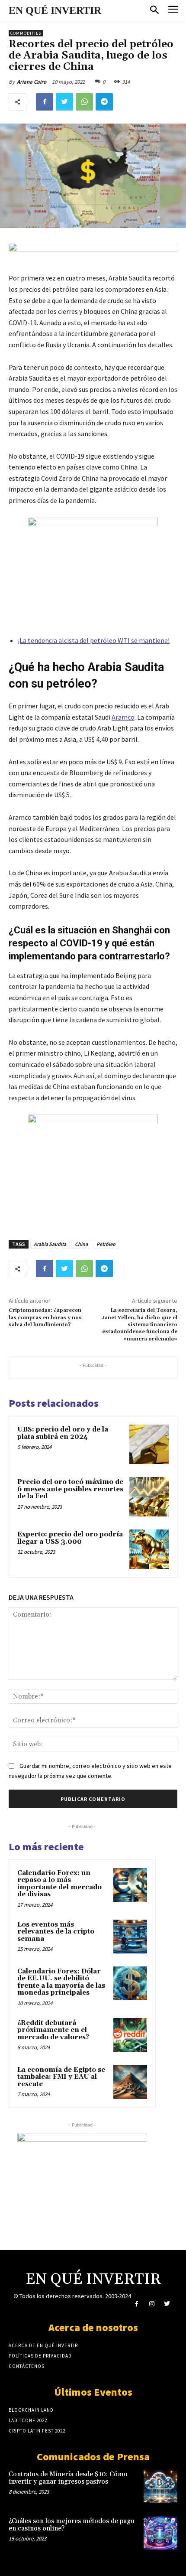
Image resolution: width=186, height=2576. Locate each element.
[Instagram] (152, 2304)
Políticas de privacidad (40, 2356)
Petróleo (106, 1244)
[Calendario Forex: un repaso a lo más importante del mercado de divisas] (130, 1885)
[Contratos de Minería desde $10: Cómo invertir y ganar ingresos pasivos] (160, 2486)
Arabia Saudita (50, 1244)
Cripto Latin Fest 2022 (37, 2431)
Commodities (26, 33)
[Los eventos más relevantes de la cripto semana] (130, 1937)
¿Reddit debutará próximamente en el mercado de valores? (53, 2030)
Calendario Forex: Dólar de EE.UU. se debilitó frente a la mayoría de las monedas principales (61, 1982)
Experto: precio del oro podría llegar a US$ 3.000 (70, 1538)
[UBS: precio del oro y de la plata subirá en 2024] (149, 1444)
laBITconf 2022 (28, 2420)
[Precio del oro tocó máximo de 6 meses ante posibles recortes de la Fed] (149, 1497)
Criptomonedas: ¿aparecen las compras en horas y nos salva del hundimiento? (45, 1317)
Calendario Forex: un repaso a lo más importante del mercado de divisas (59, 1884)
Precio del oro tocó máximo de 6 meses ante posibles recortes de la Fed (70, 1489)
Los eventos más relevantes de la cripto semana (56, 1932)
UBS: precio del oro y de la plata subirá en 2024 (63, 1433)
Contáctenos (27, 2366)
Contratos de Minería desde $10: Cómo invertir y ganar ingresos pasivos (68, 2478)
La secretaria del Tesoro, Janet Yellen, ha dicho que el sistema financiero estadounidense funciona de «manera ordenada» (139, 1325)
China (81, 1244)
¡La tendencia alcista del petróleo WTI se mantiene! (94, 640)
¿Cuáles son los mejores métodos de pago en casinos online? (72, 2525)
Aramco (123, 717)
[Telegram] (104, 102)
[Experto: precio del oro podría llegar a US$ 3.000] (149, 1549)
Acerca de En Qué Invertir (43, 2345)
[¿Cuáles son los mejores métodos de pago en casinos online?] (160, 2533)
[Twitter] (64, 102)
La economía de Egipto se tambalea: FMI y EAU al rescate (61, 2077)
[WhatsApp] (84, 102)
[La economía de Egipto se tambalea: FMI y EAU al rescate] (130, 2082)
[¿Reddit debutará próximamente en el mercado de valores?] (130, 2035)
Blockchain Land (31, 2410)
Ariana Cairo (32, 82)
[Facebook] (45, 102)
